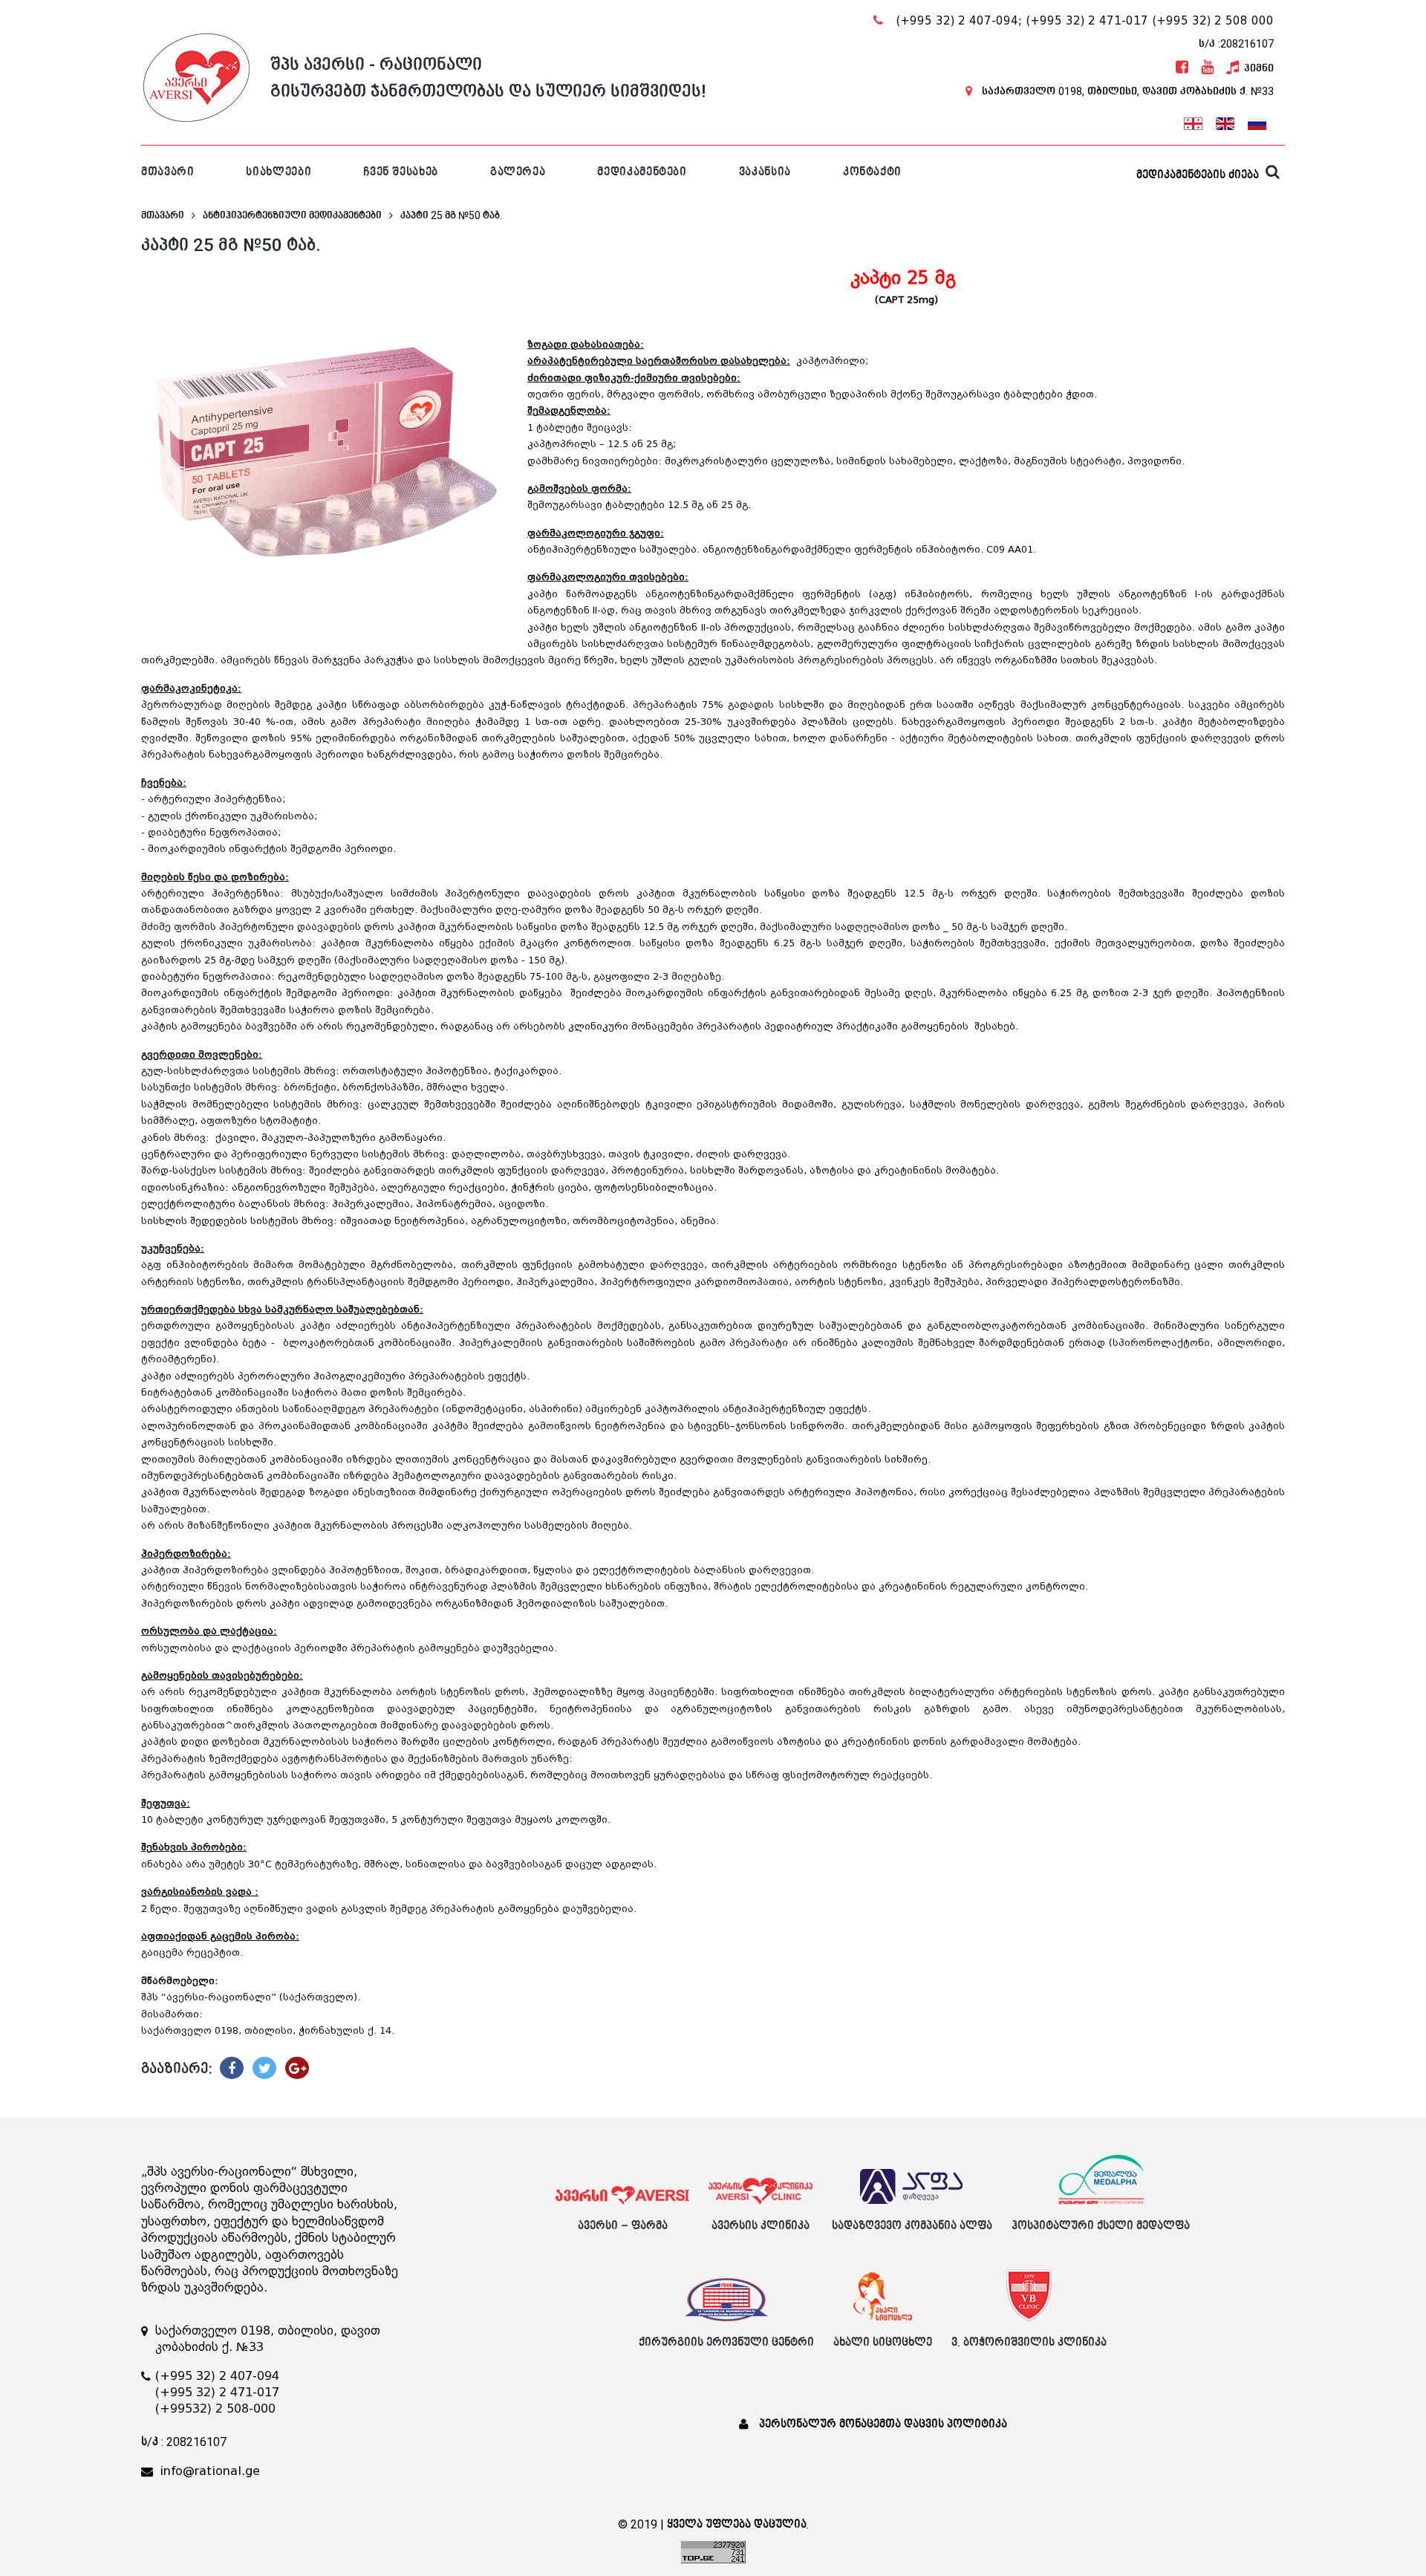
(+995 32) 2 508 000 (1213, 21)
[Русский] (1257, 122)
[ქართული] (1193, 122)
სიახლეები (279, 172)
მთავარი (167, 172)
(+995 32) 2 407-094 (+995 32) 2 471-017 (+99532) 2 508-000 (217, 2393)
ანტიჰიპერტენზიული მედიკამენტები (292, 215)
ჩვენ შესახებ (401, 172)
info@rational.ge (210, 2471)
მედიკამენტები (642, 172)
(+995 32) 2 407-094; (959, 21)
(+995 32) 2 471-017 (1087, 21)
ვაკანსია (765, 172)
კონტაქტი (872, 172)
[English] (1225, 122)
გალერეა (518, 172)
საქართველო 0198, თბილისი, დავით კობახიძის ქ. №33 (1128, 91)
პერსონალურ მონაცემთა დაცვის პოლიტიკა (883, 2424)
